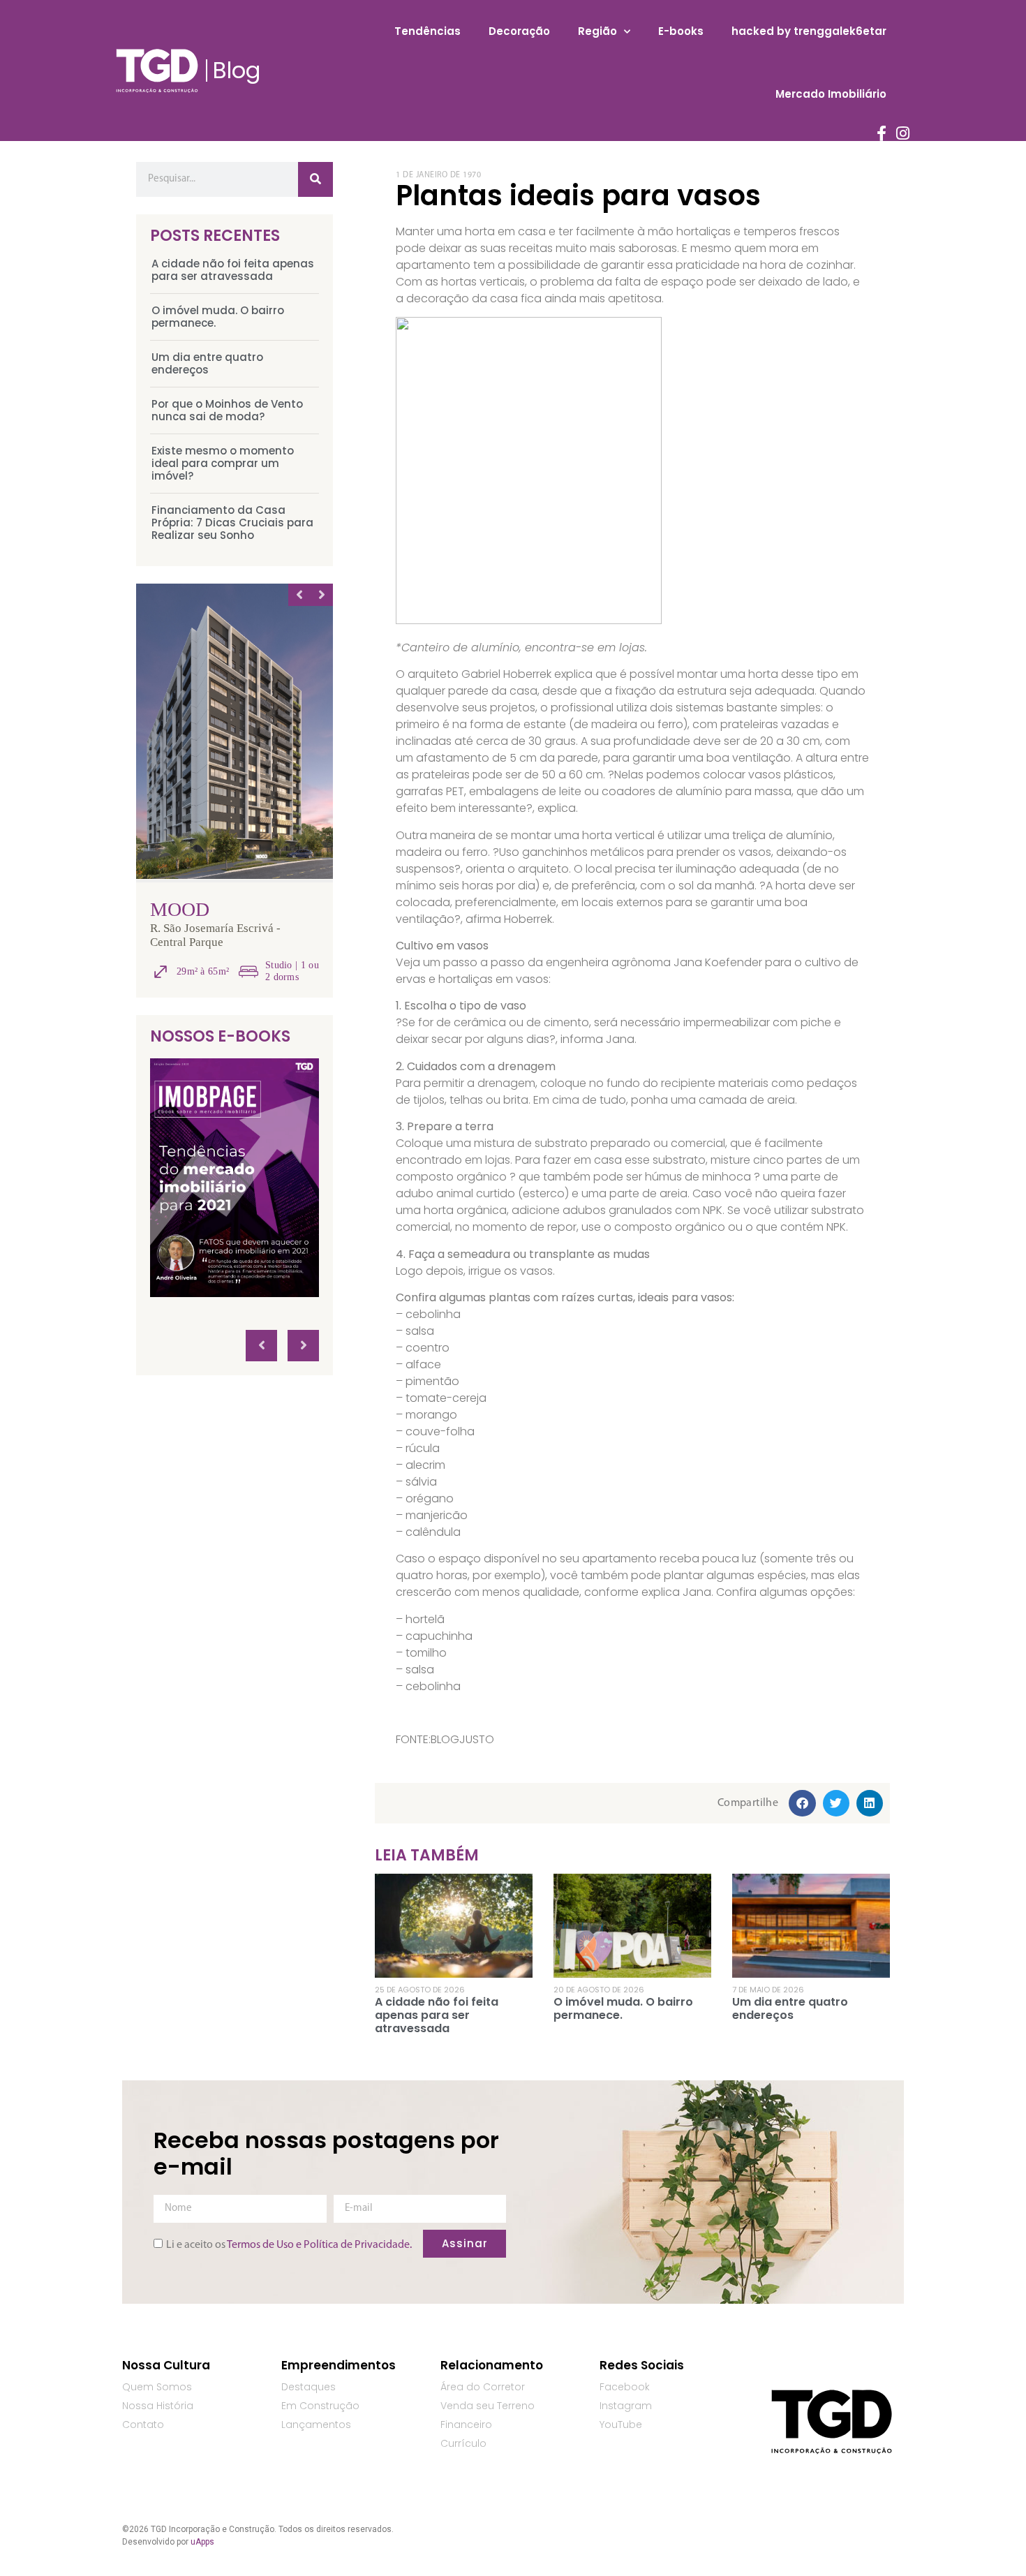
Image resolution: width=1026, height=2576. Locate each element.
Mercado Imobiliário (831, 94)
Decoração (519, 31)
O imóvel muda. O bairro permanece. (218, 317)
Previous (299, 595)
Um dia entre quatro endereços (207, 363)
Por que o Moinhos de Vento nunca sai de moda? (227, 410)
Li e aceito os (289, 2244)
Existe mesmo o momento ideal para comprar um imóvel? (223, 463)
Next (322, 595)
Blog (237, 70)
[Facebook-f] (882, 133)
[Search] (315, 179)
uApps (202, 2542)
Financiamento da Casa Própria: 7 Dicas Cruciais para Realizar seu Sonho (232, 523)
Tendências (427, 31)
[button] (802, 1803)
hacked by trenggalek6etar (809, 31)
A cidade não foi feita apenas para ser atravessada (233, 270)
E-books (681, 31)
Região (597, 31)
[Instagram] (903, 133)
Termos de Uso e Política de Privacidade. (319, 2244)
